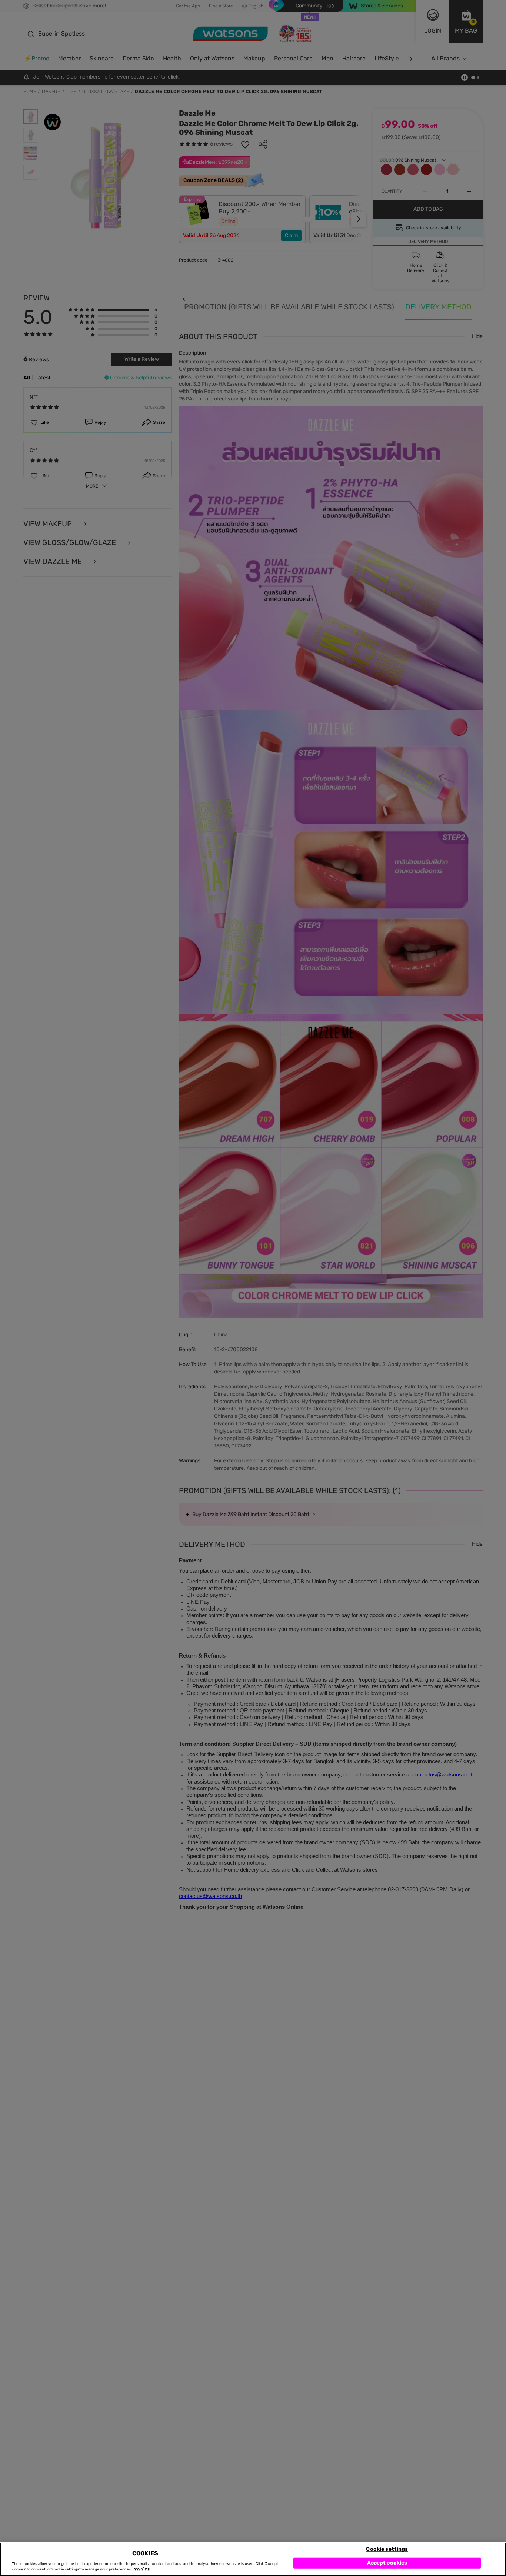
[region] (253, 2559)
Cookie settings (387, 2549)
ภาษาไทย (142, 2569)
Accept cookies (387, 2563)
